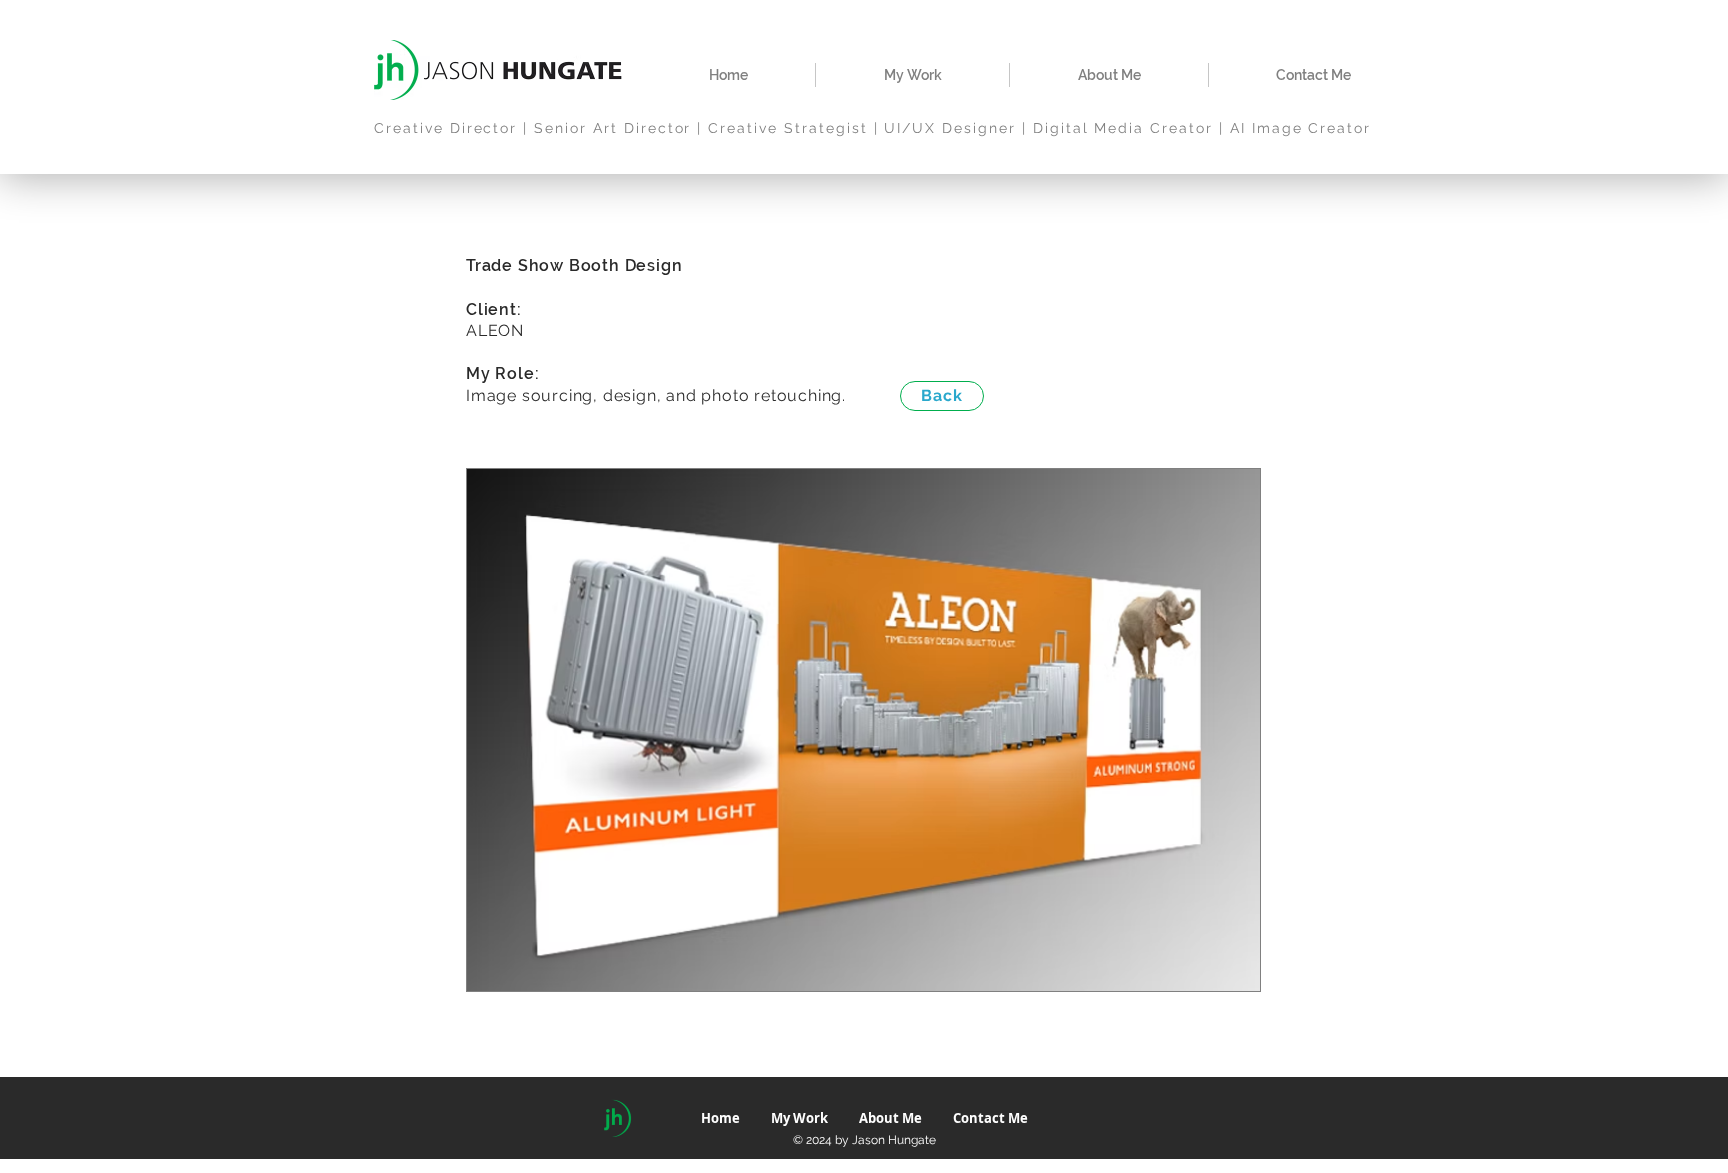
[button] (912, 75)
